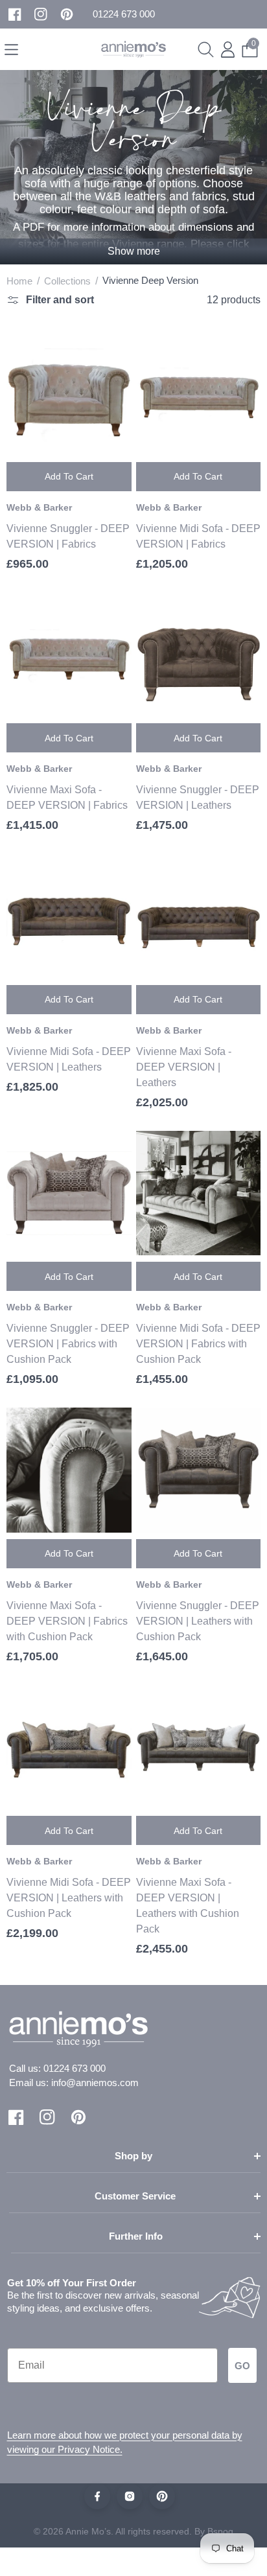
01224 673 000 (75, 2068)
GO (242, 2366)
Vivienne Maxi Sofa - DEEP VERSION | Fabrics (67, 797)
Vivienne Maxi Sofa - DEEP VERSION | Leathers (184, 1067)
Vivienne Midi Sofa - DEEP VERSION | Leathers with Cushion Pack (69, 1898)
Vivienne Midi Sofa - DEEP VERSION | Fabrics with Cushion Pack (198, 1344)
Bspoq (220, 2531)
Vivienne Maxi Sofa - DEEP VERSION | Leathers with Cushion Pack (188, 1906)
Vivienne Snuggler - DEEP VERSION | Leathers (198, 797)
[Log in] (228, 50)
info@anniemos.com (95, 2083)
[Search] (206, 50)
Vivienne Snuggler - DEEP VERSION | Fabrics (68, 536)
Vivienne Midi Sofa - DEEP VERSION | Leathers (69, 1059)
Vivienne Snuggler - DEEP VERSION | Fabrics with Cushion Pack (68, 1344)
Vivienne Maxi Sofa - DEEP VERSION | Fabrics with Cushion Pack (67, 1621)
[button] (124, 15)
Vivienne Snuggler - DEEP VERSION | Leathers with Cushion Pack (198, 1621)
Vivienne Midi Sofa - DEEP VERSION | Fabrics (198, 536)
